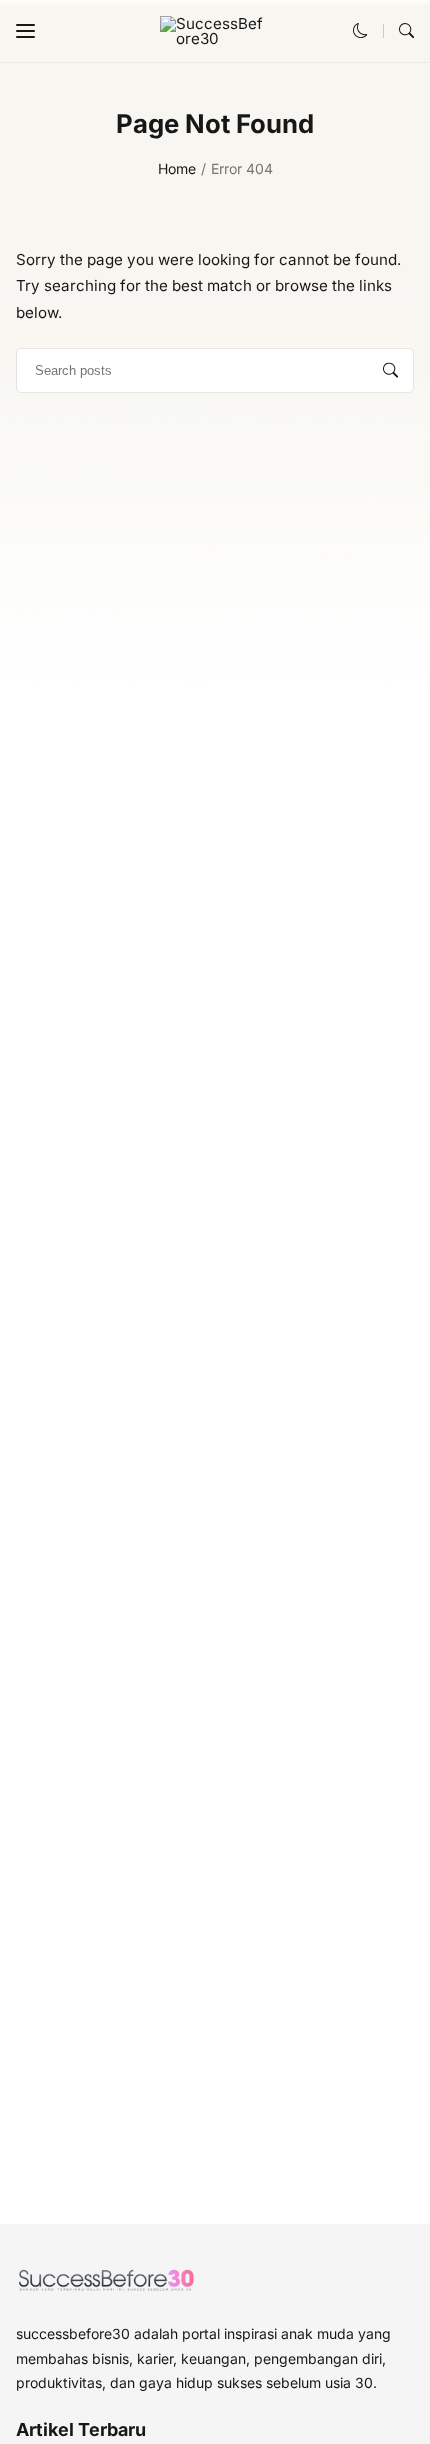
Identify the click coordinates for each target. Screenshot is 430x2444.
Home (177, 168)
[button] (25, 31)
